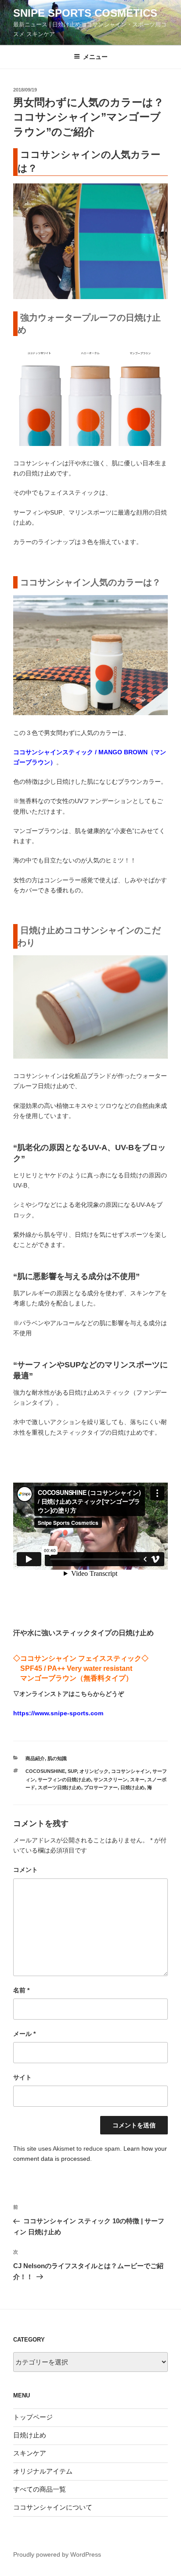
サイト (22, 2077)
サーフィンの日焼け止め (64, 1779)
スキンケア (30, 2453)
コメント (25, 1870)
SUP (72, 1771)
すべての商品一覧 (40, 2489)
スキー (137, 1779)
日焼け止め (132, 1787)
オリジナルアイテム (43, 2471)
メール (24, 2034)
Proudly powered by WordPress (57, 2554)
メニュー (95, 57)
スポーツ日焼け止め (60, 1787)
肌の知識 (57, 1758)
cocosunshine (45, 1771)
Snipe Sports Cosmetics (85, 13)
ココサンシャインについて (53, 2507)
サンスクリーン (110, 1779)
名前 (21, 1990)
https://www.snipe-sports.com (58, 1713)
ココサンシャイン (130, 1771)
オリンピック (94, 1771)
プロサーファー (101, 1787)
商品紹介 (35, 1758)
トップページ (33, 2417)
